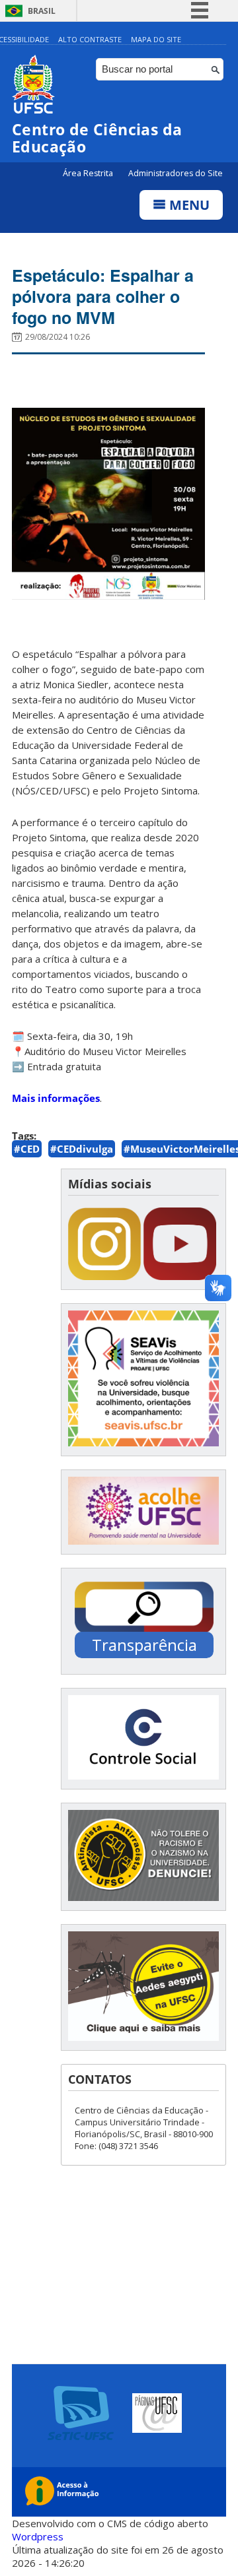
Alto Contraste (90, 39)
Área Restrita (89, 173)
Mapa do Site (156, 39)
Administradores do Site (176, 173)
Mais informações (56, 1098)
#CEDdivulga (82, 1149)
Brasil (42, 11)
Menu (188, 205)
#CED (27, 1149)
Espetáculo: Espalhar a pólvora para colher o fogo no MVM (103, 296)
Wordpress (38, 2536)
